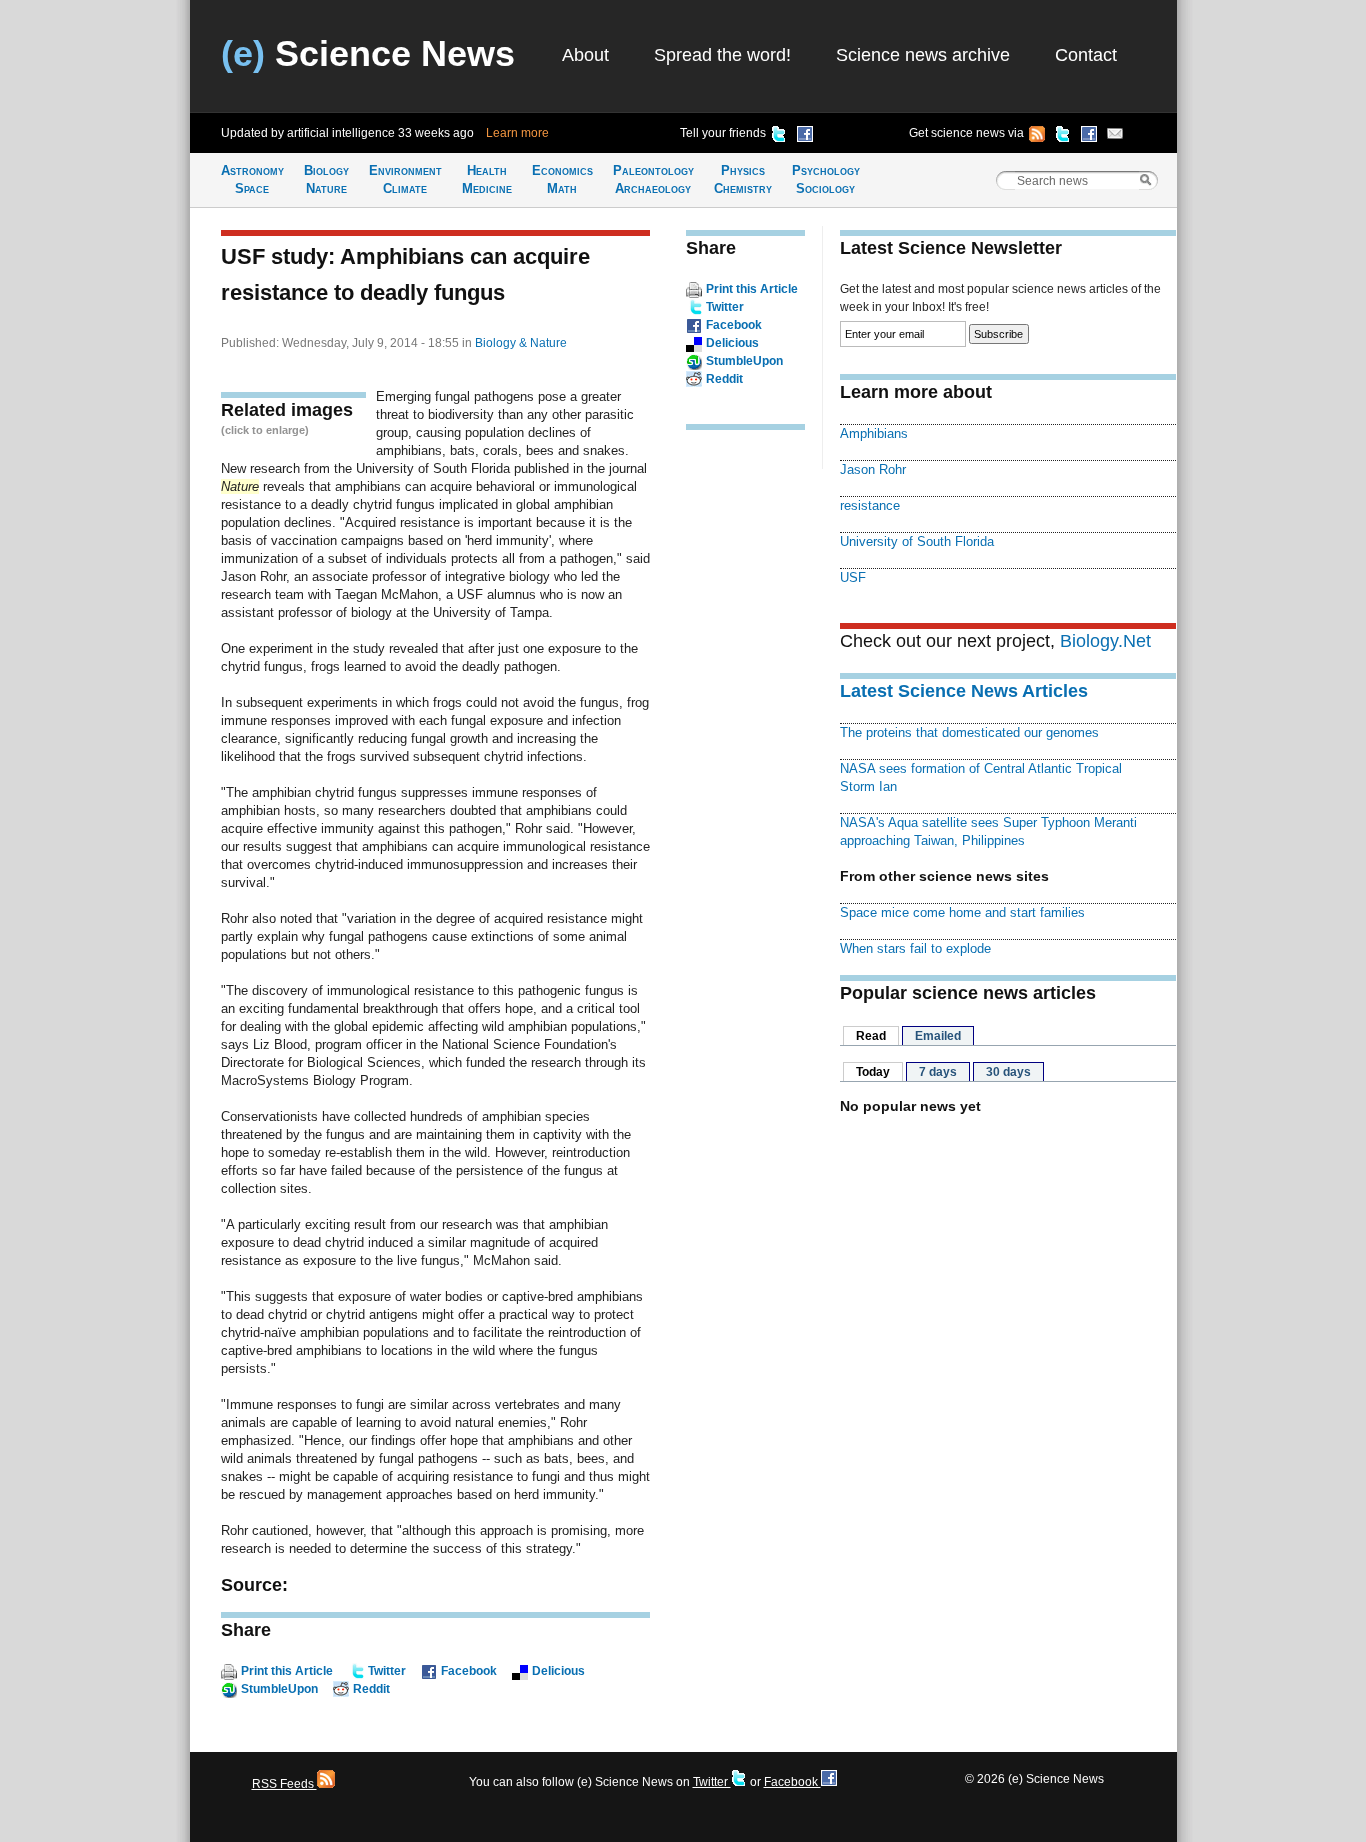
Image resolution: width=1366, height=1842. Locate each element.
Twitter (387, 1671)
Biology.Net (1105, 641)
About (585, 55)
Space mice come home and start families (962, 912)
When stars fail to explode (915, 948)
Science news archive (923, 55)
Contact (1086, 55)
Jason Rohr (873, 469)
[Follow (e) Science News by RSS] (1037, 137)
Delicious (558, 1671)
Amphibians (874, 433)
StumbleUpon (279, 1689)
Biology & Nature (521, 343)
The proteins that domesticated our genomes (969, 732)
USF (853, 577)
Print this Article (287, 1671)
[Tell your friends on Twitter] (779, 137)
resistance (870, 505)
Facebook (469, 1671)
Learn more (517, 133)
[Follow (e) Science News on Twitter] (1063, 137)
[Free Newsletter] (1115, 137)
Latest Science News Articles (964, 691)
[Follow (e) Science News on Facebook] (1089, 137)
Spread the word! (722, 55)
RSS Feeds (284, 1784)
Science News (368, 53)
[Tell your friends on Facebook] (805, 137)
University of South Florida (917, 541)
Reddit (371, 1689)
